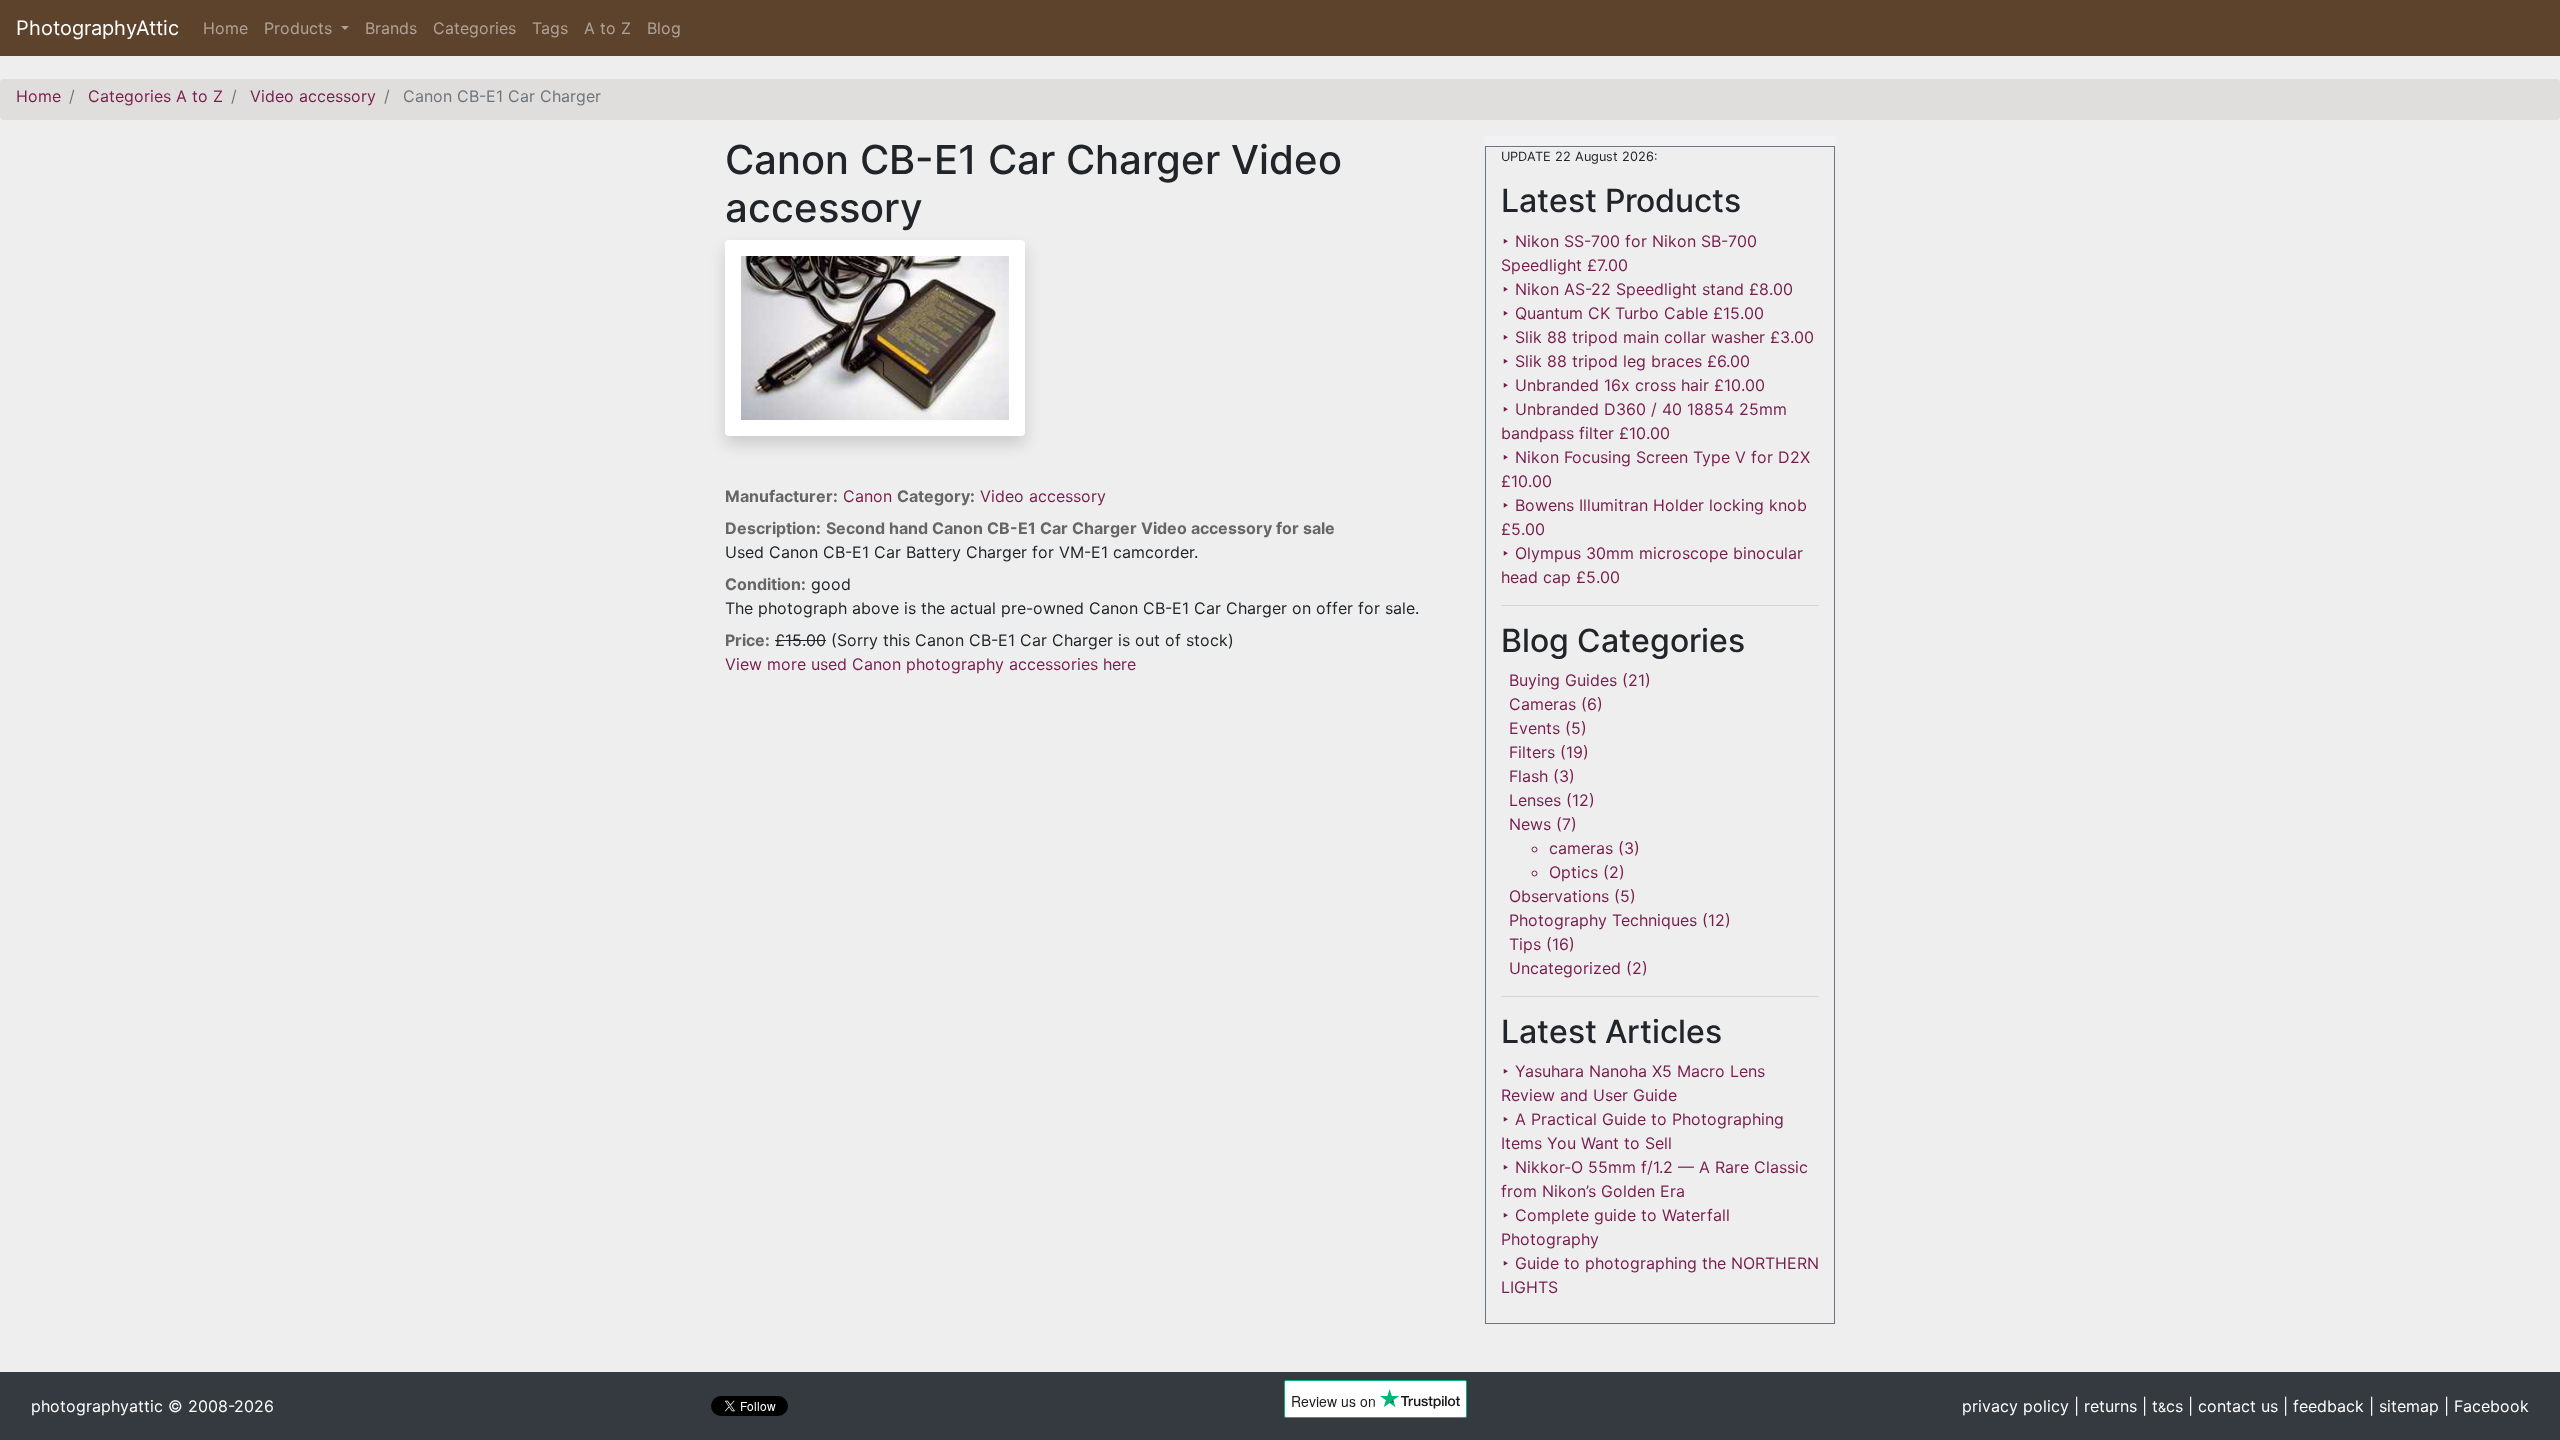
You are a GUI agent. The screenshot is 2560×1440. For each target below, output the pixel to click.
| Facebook (2486, 1406)
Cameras (1542, 704)
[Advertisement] (1090, 816)
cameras (1581, 848)
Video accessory (1043, 496)
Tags (550, 28)
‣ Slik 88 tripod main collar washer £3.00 (1657, 337)
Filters (1532, 752)
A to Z (607, 28)
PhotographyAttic (97, 28)
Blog (664, 28)
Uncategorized (1565, 968)
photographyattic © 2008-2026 (152, 1406)
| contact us (2233, 1406)
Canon (870, 496)
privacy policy (2015, 1406)
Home (229, 28)
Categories (474, 28)
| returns (2105, 1406)
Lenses (1535, 800)
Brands (391, 28)
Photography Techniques (1603, 920)
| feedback (2323, 1406)
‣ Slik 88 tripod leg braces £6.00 (1625, 361)
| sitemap (2404, 1406)
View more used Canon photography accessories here (930, 664)
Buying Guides (1563, 680)
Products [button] (300, 28)
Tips (1525, 944)
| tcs (2162, 1406)
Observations (1559, 896)
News (1530, 824)
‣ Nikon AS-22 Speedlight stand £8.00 (1647, 289)
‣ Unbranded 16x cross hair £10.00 (1633, 385)
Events (1534, 728)
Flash (1528, 776)
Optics (1573, 872)
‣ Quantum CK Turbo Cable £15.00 (1632, 313)
